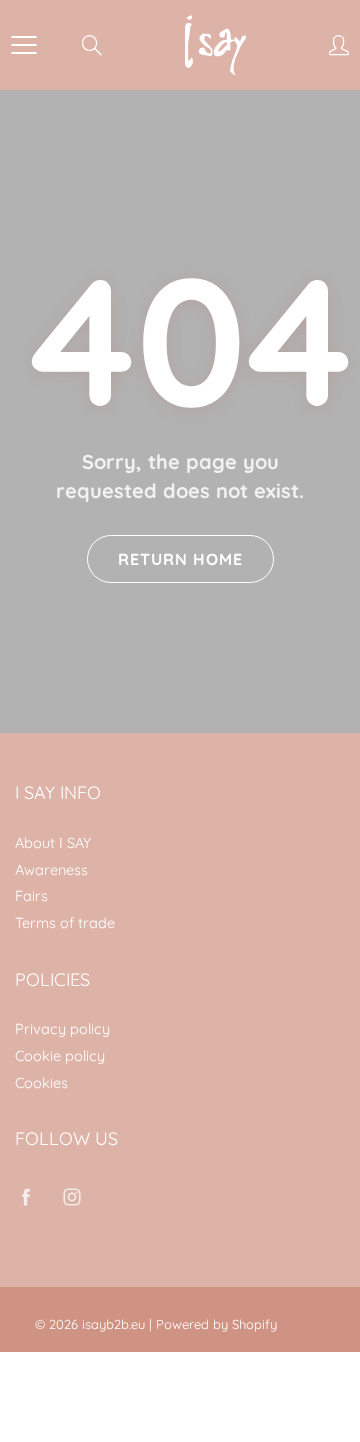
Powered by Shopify (216, 1324)
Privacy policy (62, 1028)
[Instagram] (71, 1196)
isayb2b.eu (113, 1324)
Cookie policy (60, 1055)
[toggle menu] (23, 45)
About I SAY (53, 842)
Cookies (41, 1082)
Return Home (180, 559)
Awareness (51, 869)
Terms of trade (65, 922)
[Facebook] (25, 1196)
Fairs (31, 895)
